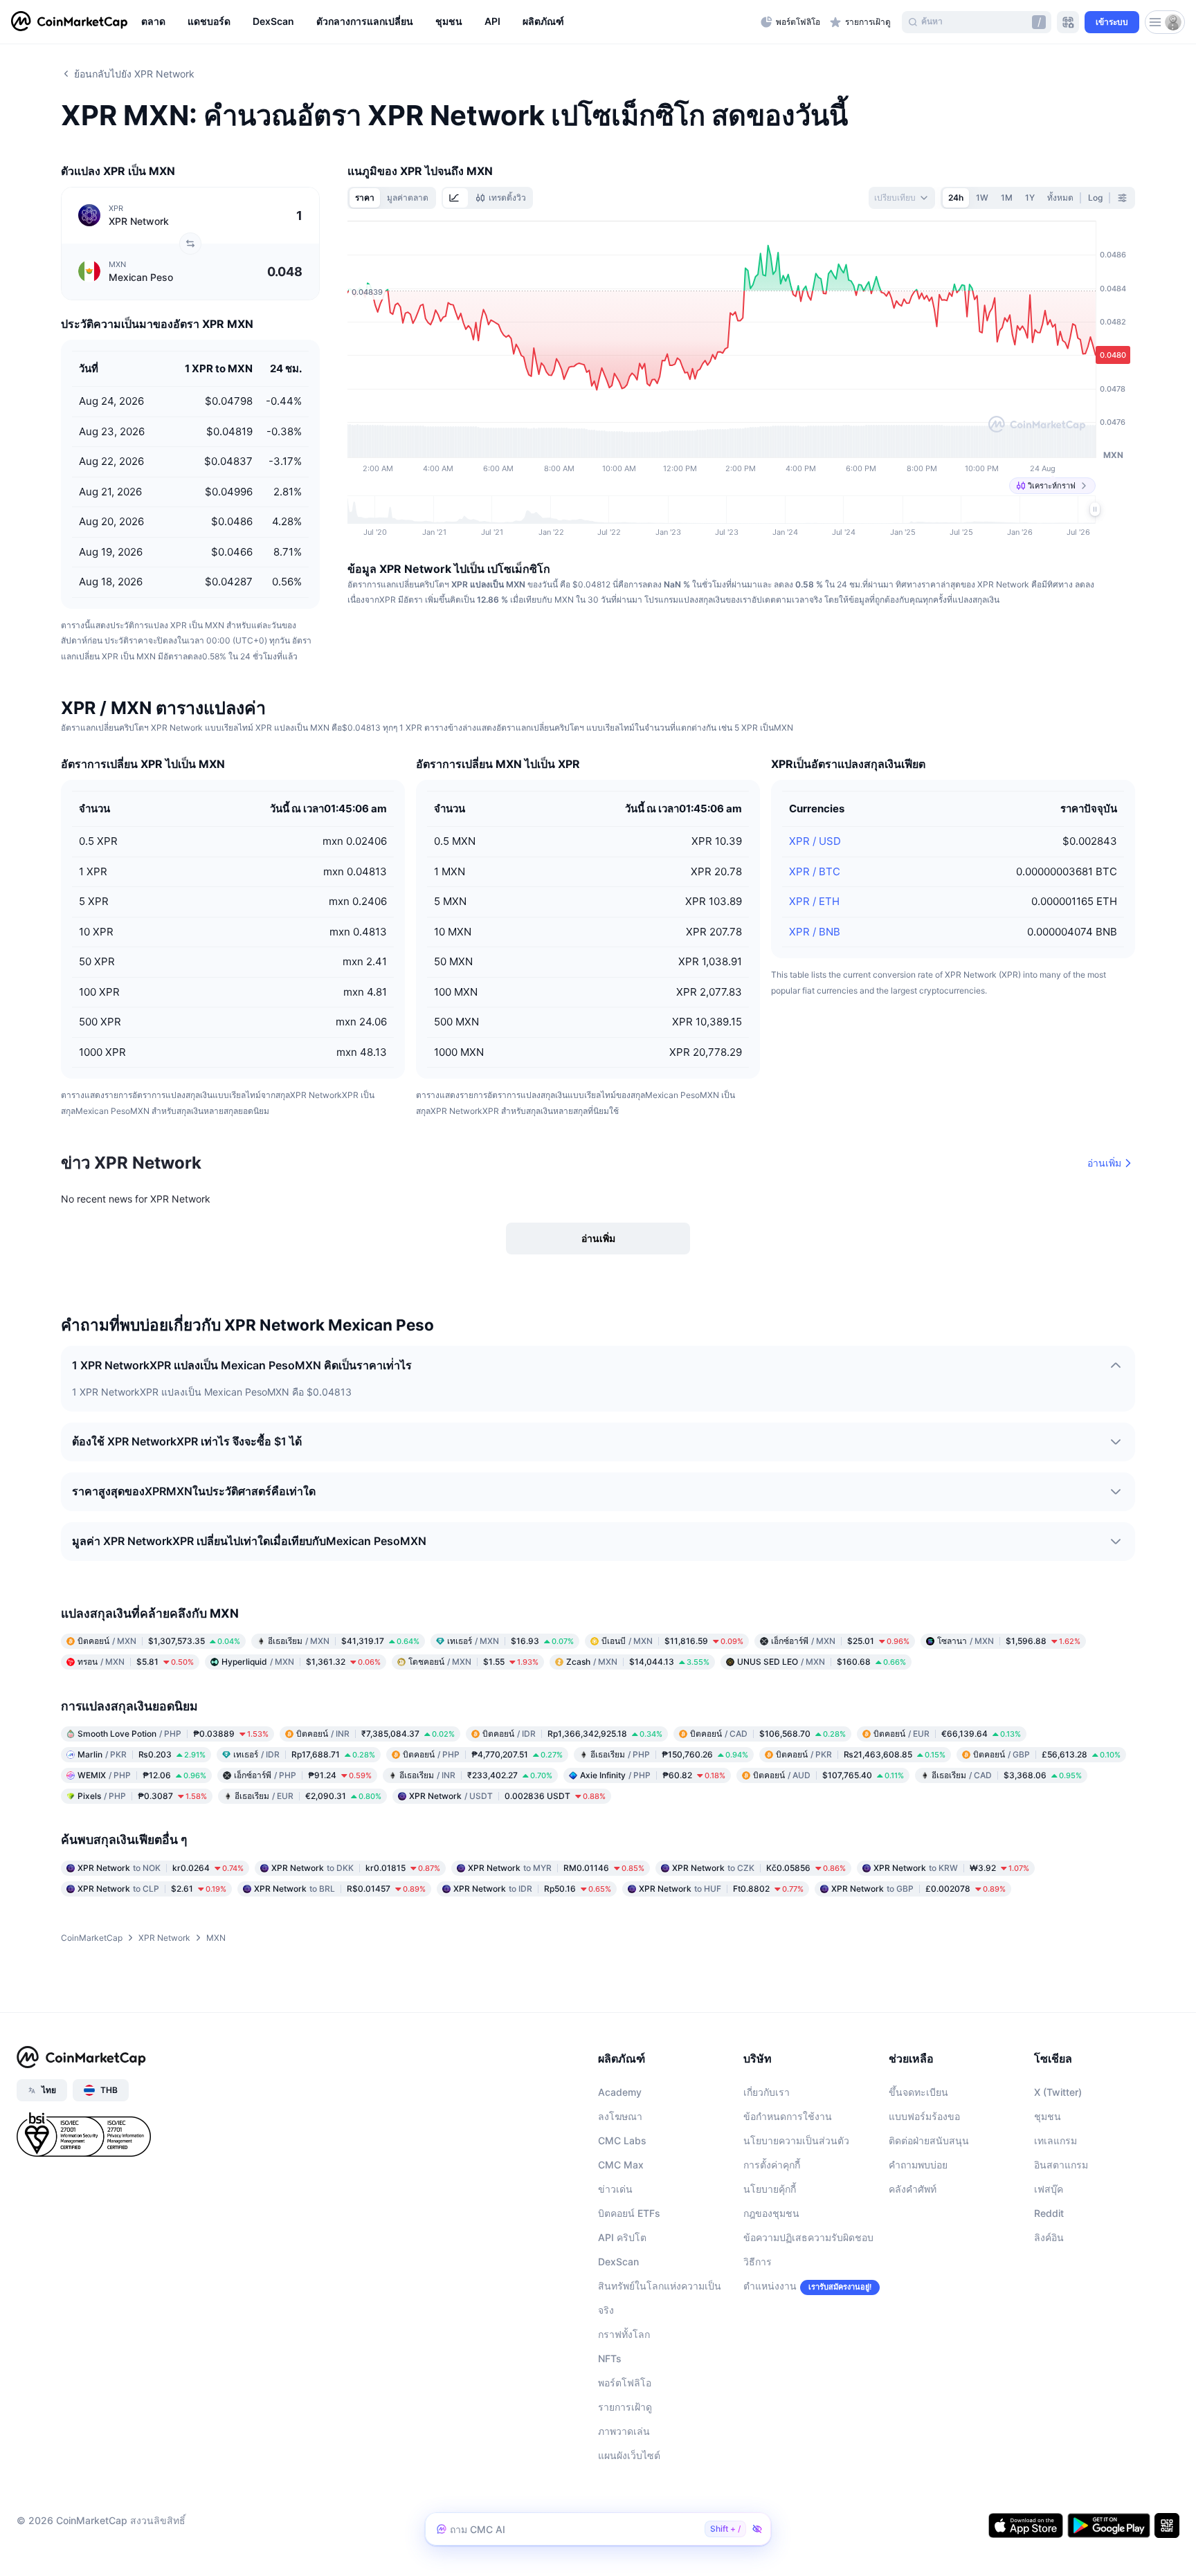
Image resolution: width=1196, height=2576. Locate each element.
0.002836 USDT (507, 1796)
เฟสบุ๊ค (1049, 2189)
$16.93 (510, 1641)
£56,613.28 (1047, 1754)
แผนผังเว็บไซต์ (629, 2455)
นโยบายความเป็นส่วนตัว (796, 2140)
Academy (620, 2092)
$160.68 (822, 1662)
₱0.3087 (142, 1796)
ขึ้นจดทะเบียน (918, 2092)
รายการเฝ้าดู (625, 2407)
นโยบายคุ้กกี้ (770, 2189)
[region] (447, 22)
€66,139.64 (947, 1734)
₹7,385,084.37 (375, 1734)
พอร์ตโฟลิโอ (625, 2383)
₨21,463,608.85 (861, 1754)
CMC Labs (622, 2140)
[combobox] (902, 198)
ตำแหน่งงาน (770, 2286)
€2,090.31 (308, 1796)
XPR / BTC (815, 871)
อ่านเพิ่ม (1104, 1163)
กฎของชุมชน (771, 2213)
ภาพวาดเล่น (624, 2431)
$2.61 (152, 1889)
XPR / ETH (814, 901)
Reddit (1049, 2213)
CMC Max (621, 2165)
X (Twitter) (1058, 2092)
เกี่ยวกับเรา (767, 2092)
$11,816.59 (672, 1641)
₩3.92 (951, 1868)
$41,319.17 (344, 1641)
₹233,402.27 (476, 1775)
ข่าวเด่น (615, 2189)
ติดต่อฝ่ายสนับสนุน (929, 2140)
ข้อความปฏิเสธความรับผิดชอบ (808, 2237)
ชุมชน (1048, 2116)
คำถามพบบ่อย (918, 2165)
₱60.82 (653, 1775)
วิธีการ (758, 2262)
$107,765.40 (828, 1775)
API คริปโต (622, 2237)
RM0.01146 (556, 1868)
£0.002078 (918, 1889)
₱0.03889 (173, 1734)
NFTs (610, 2358)
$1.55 (473, 1662)
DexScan (618, 2262)
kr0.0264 (161, 1868)
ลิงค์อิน (1049, 2237)
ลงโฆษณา (620, 2116)
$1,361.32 (301, 1662)
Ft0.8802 (721, 1889)
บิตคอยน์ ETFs (629, 2213)
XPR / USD (815, 841)
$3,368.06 (1007, 1775)
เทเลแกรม (1055, 2140)
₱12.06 (142, 1775)
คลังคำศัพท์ (913, 2189)
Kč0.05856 (759, 1868)
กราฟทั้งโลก (624, 2334)
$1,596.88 (1009, 1641)
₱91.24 (303, 1775)
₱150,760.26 (669, 1754)
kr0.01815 (356, 1868)
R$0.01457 (340, 1889)
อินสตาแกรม (1061, 2165)
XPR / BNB (815, 932)
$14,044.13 (638, 1662)
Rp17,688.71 (304, 1754)
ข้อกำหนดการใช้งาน (788, 2116)
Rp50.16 (532, 1889)
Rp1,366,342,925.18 (572, 1734)
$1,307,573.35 (159, 1641)
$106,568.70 (768, 1734)
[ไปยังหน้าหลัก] (69, 22)
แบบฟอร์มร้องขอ (924, 2116)
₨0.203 (142, 1754)
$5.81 (136, 1662)
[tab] (455, 198)
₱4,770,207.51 (483, 1754)
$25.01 (840, 1641)
